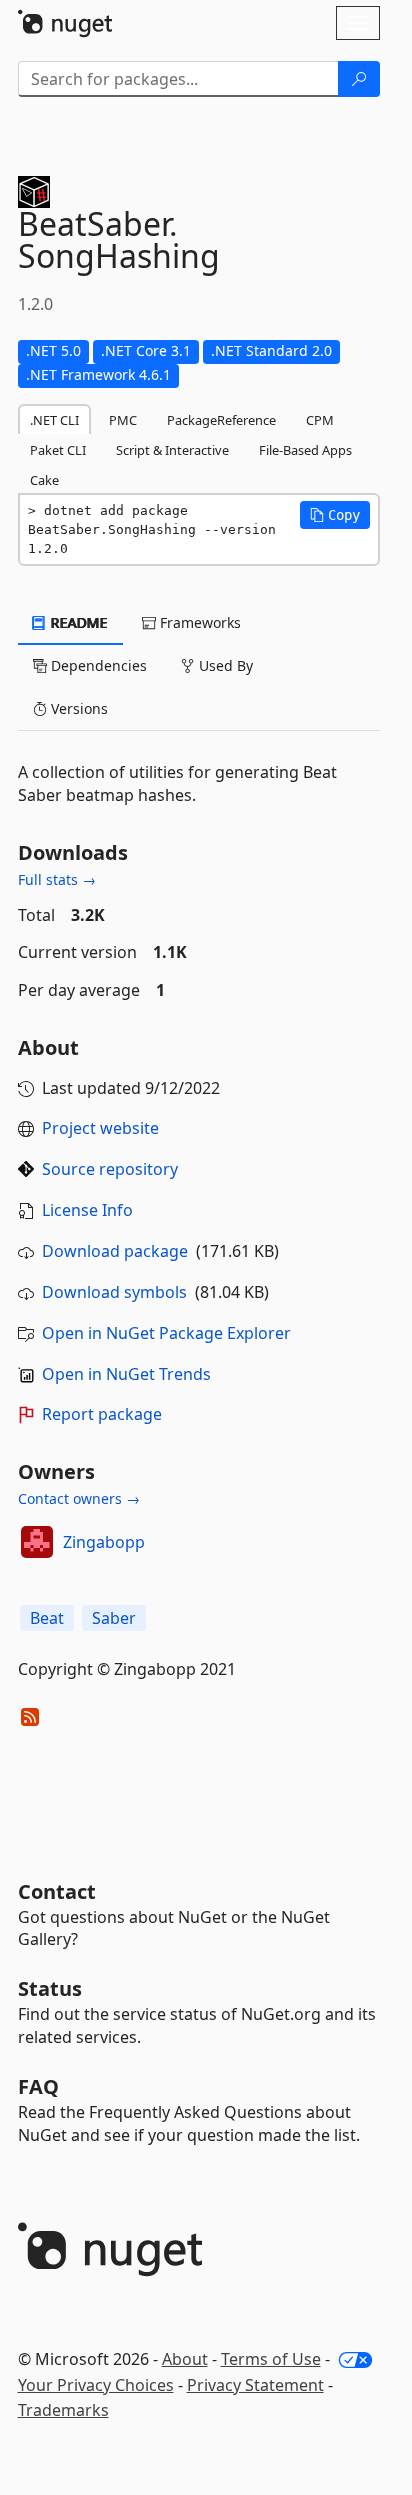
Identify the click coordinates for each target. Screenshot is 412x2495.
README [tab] (77, 622)
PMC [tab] (123, 420)
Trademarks (63, 2410)
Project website (100, 1128)
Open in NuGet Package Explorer (166, 1333)
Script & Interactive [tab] (172, 450)
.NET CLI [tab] (54, 420)
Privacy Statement (255, 2385)
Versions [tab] (77, 708)
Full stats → (57, 879)
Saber (114, 1618)
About (185, 2359)
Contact (57, 1891)
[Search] (359, 79)
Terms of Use (271, 2359)
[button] (335, 515)
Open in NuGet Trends (126, 1374)
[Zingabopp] (37, 1542)
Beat (47, 1618)
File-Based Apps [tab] (305, 450)
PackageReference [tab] (221, 420)
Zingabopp (104, 1542)
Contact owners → (79, 1498)
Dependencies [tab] (97, 665)
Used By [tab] (224, 665)
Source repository (110, 1169)
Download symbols (114, 1292)
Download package (115, 1251)
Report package (102, 1414)
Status (50, 1988)
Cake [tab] (44, 480)
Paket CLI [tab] (58, 450)
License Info (87, 1210)
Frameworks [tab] (198, 622)
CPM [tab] (320, 420)
